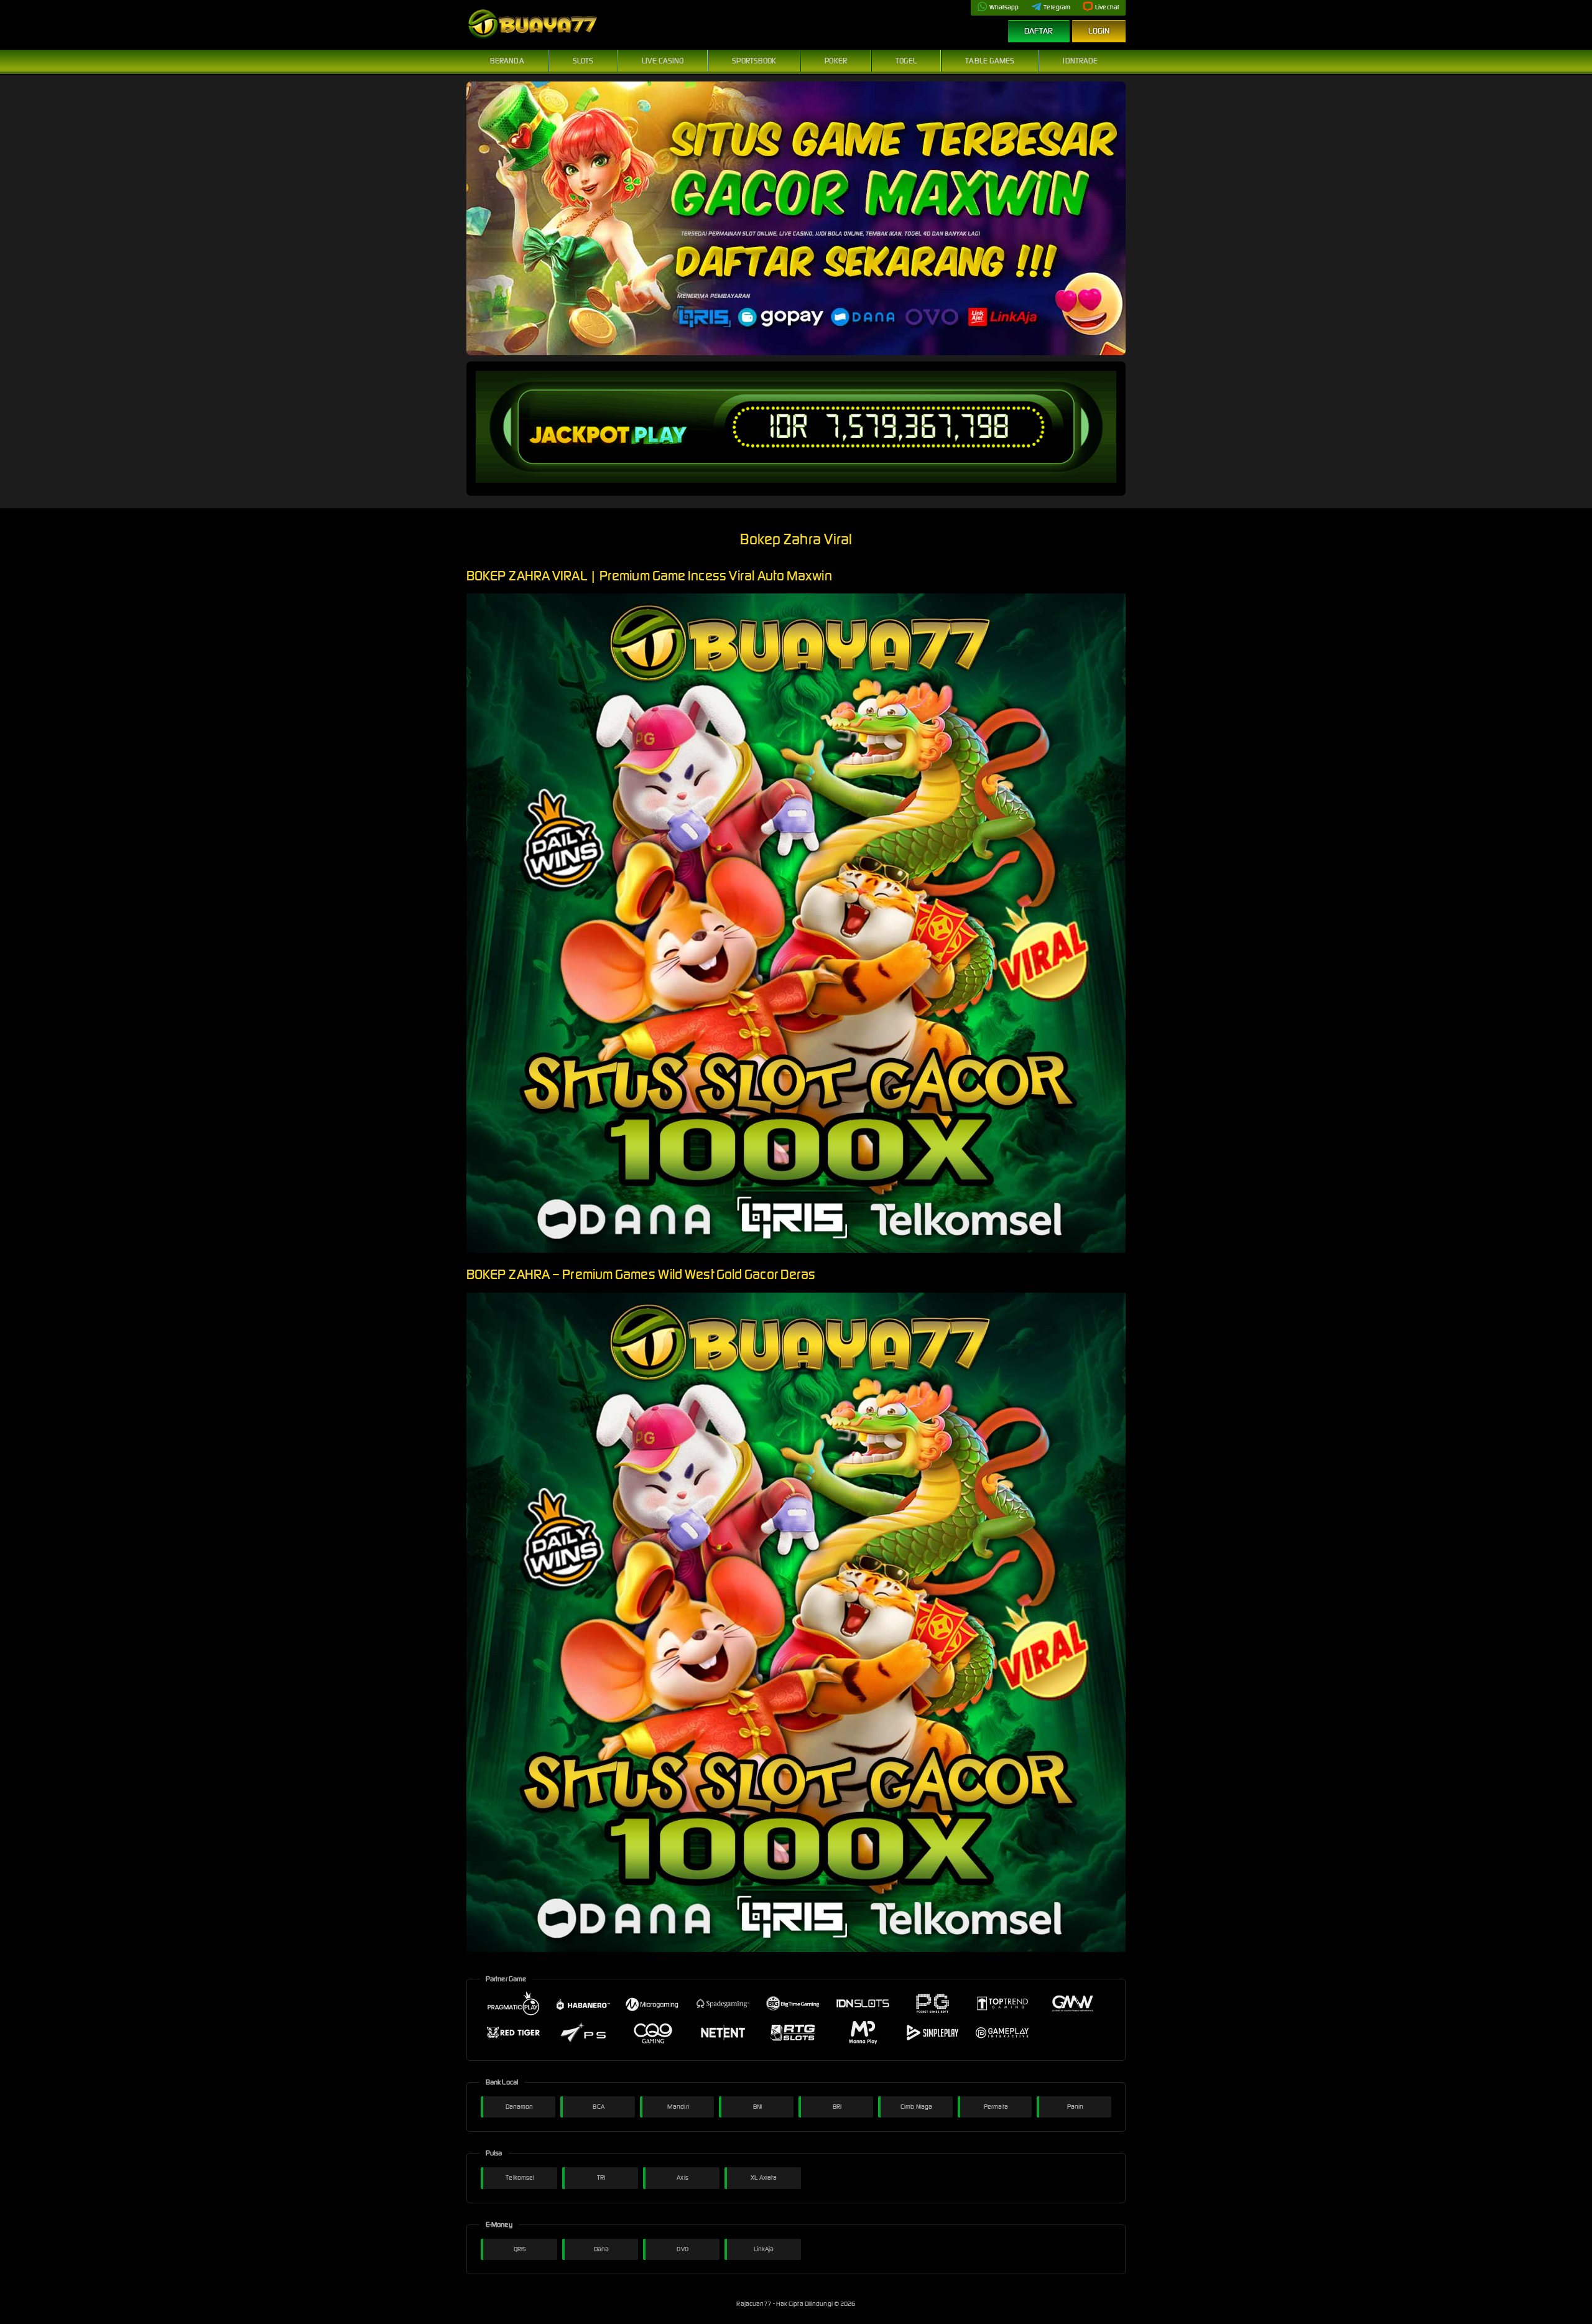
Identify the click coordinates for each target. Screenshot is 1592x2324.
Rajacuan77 (754, 2304)
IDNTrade (1080, 61)
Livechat (1107, 7)
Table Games (990, 61)
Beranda (507, 61)
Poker (836, 61)
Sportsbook (754, 61)
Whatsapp (1004, 7)
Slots (583, 61)
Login (1099, 31)
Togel (906, 61)
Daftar (1039, 31)
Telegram (1057, 7)
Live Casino (663, 61)
